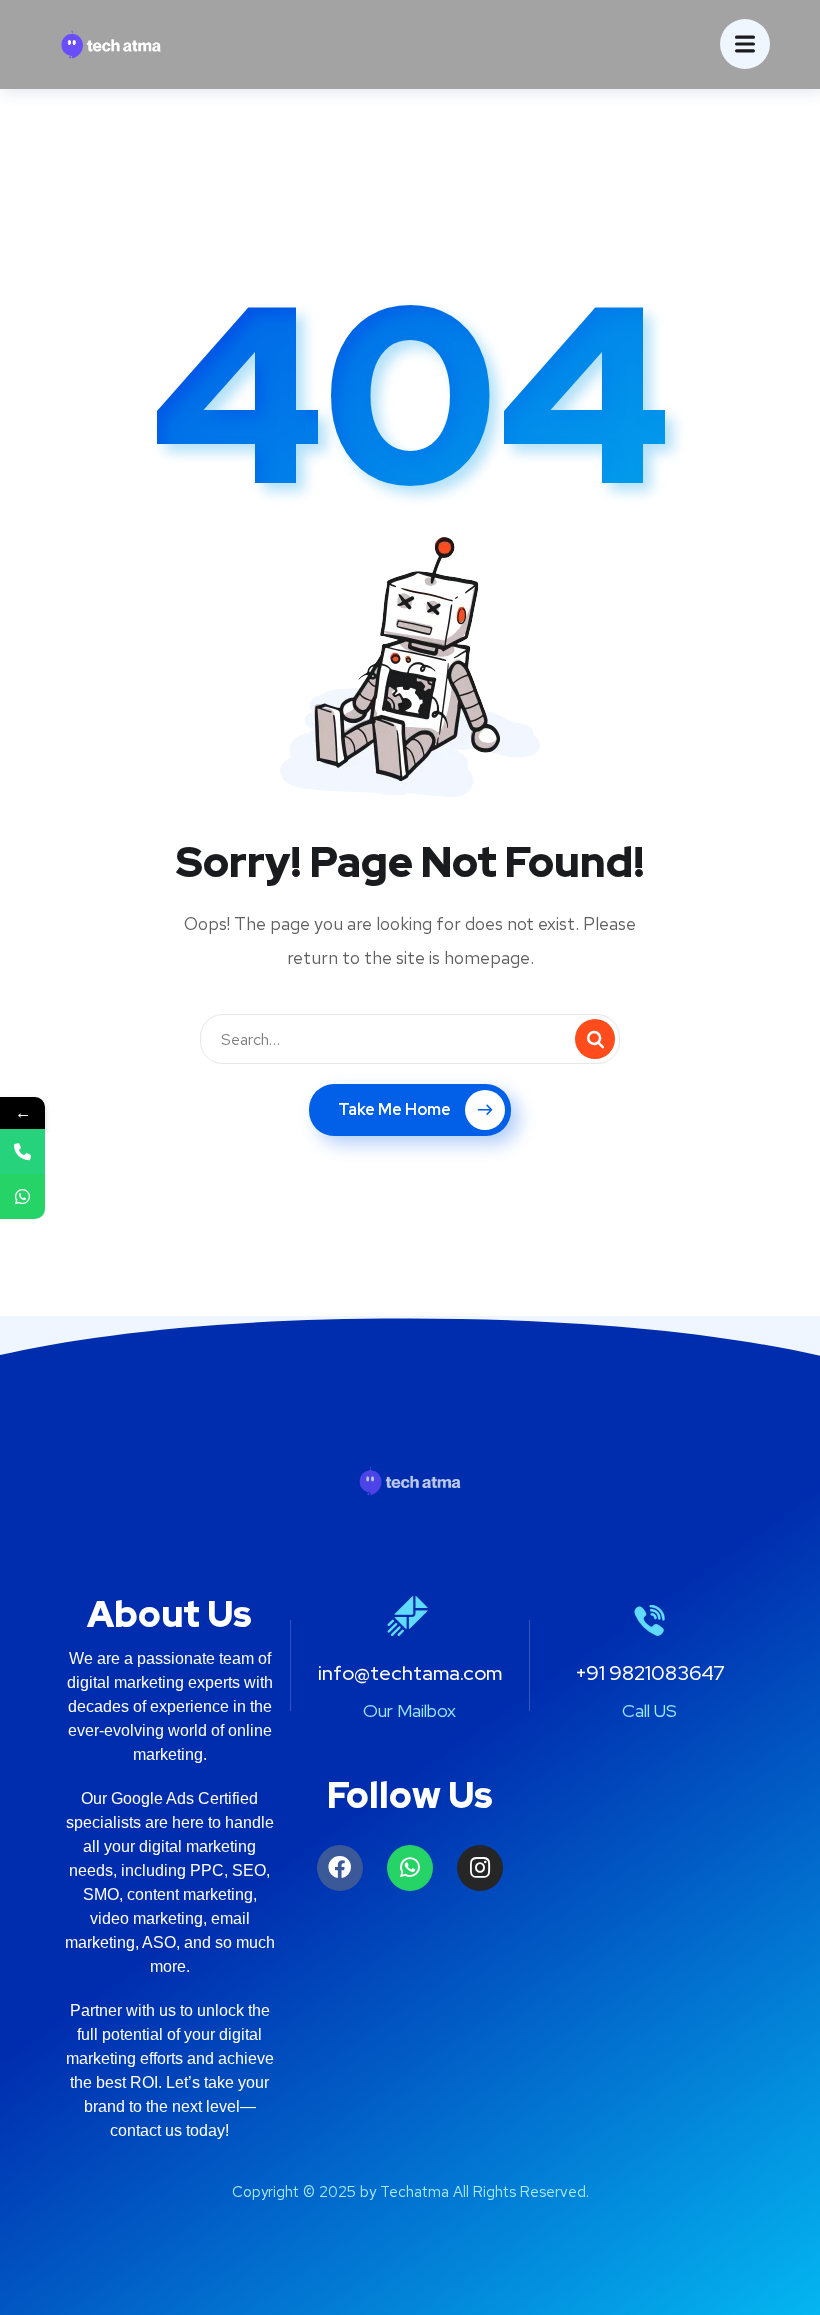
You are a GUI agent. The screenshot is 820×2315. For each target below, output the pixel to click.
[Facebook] (340, 1868)
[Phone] (22, 1151)
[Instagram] (480, 1868)
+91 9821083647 (650, 1673)
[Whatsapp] (410, 1868)
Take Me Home (394, 1109)
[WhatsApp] (22, 1196)
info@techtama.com (410, 1673)
